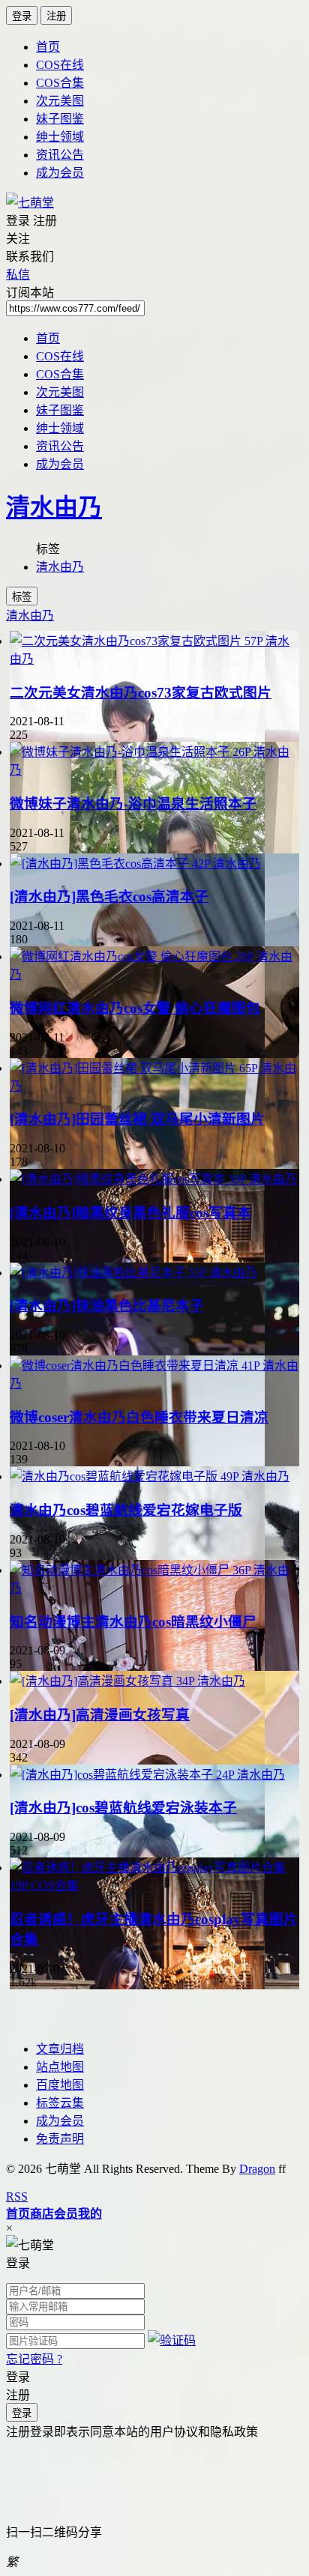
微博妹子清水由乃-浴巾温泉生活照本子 (133, 804)
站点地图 (60, 2067)
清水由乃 (54, 507)
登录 (22, 16)
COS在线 (60, 65)
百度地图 (60, 2085)
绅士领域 (60, 137)
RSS (17, 2196)
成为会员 (60, 173)
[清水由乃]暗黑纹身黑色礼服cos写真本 (130, 1213)
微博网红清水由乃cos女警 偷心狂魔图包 (135, 1008)
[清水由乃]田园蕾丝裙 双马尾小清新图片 (137, 1119)
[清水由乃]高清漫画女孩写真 (100, 1715)
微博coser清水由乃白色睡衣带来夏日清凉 (139, 1417)
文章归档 (60, 2049)
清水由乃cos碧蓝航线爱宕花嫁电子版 (126, 1510)
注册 (56, 16)
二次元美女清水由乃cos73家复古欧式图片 (141, 693)
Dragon (257, 2169)
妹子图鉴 (60, 119)
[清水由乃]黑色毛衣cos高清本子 (109, 897)
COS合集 (60, 83)
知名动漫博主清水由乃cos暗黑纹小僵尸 (133, 1622)
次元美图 (60, 101)
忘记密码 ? (34, 2359)
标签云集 (60, 2103)
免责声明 (60, 2139)
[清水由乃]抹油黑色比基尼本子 (107, 1306)
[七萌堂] (30, 203)
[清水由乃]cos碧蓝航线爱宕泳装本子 (123, 1808)
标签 (22, 597)
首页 (48, 47)
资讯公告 (60, 155)
